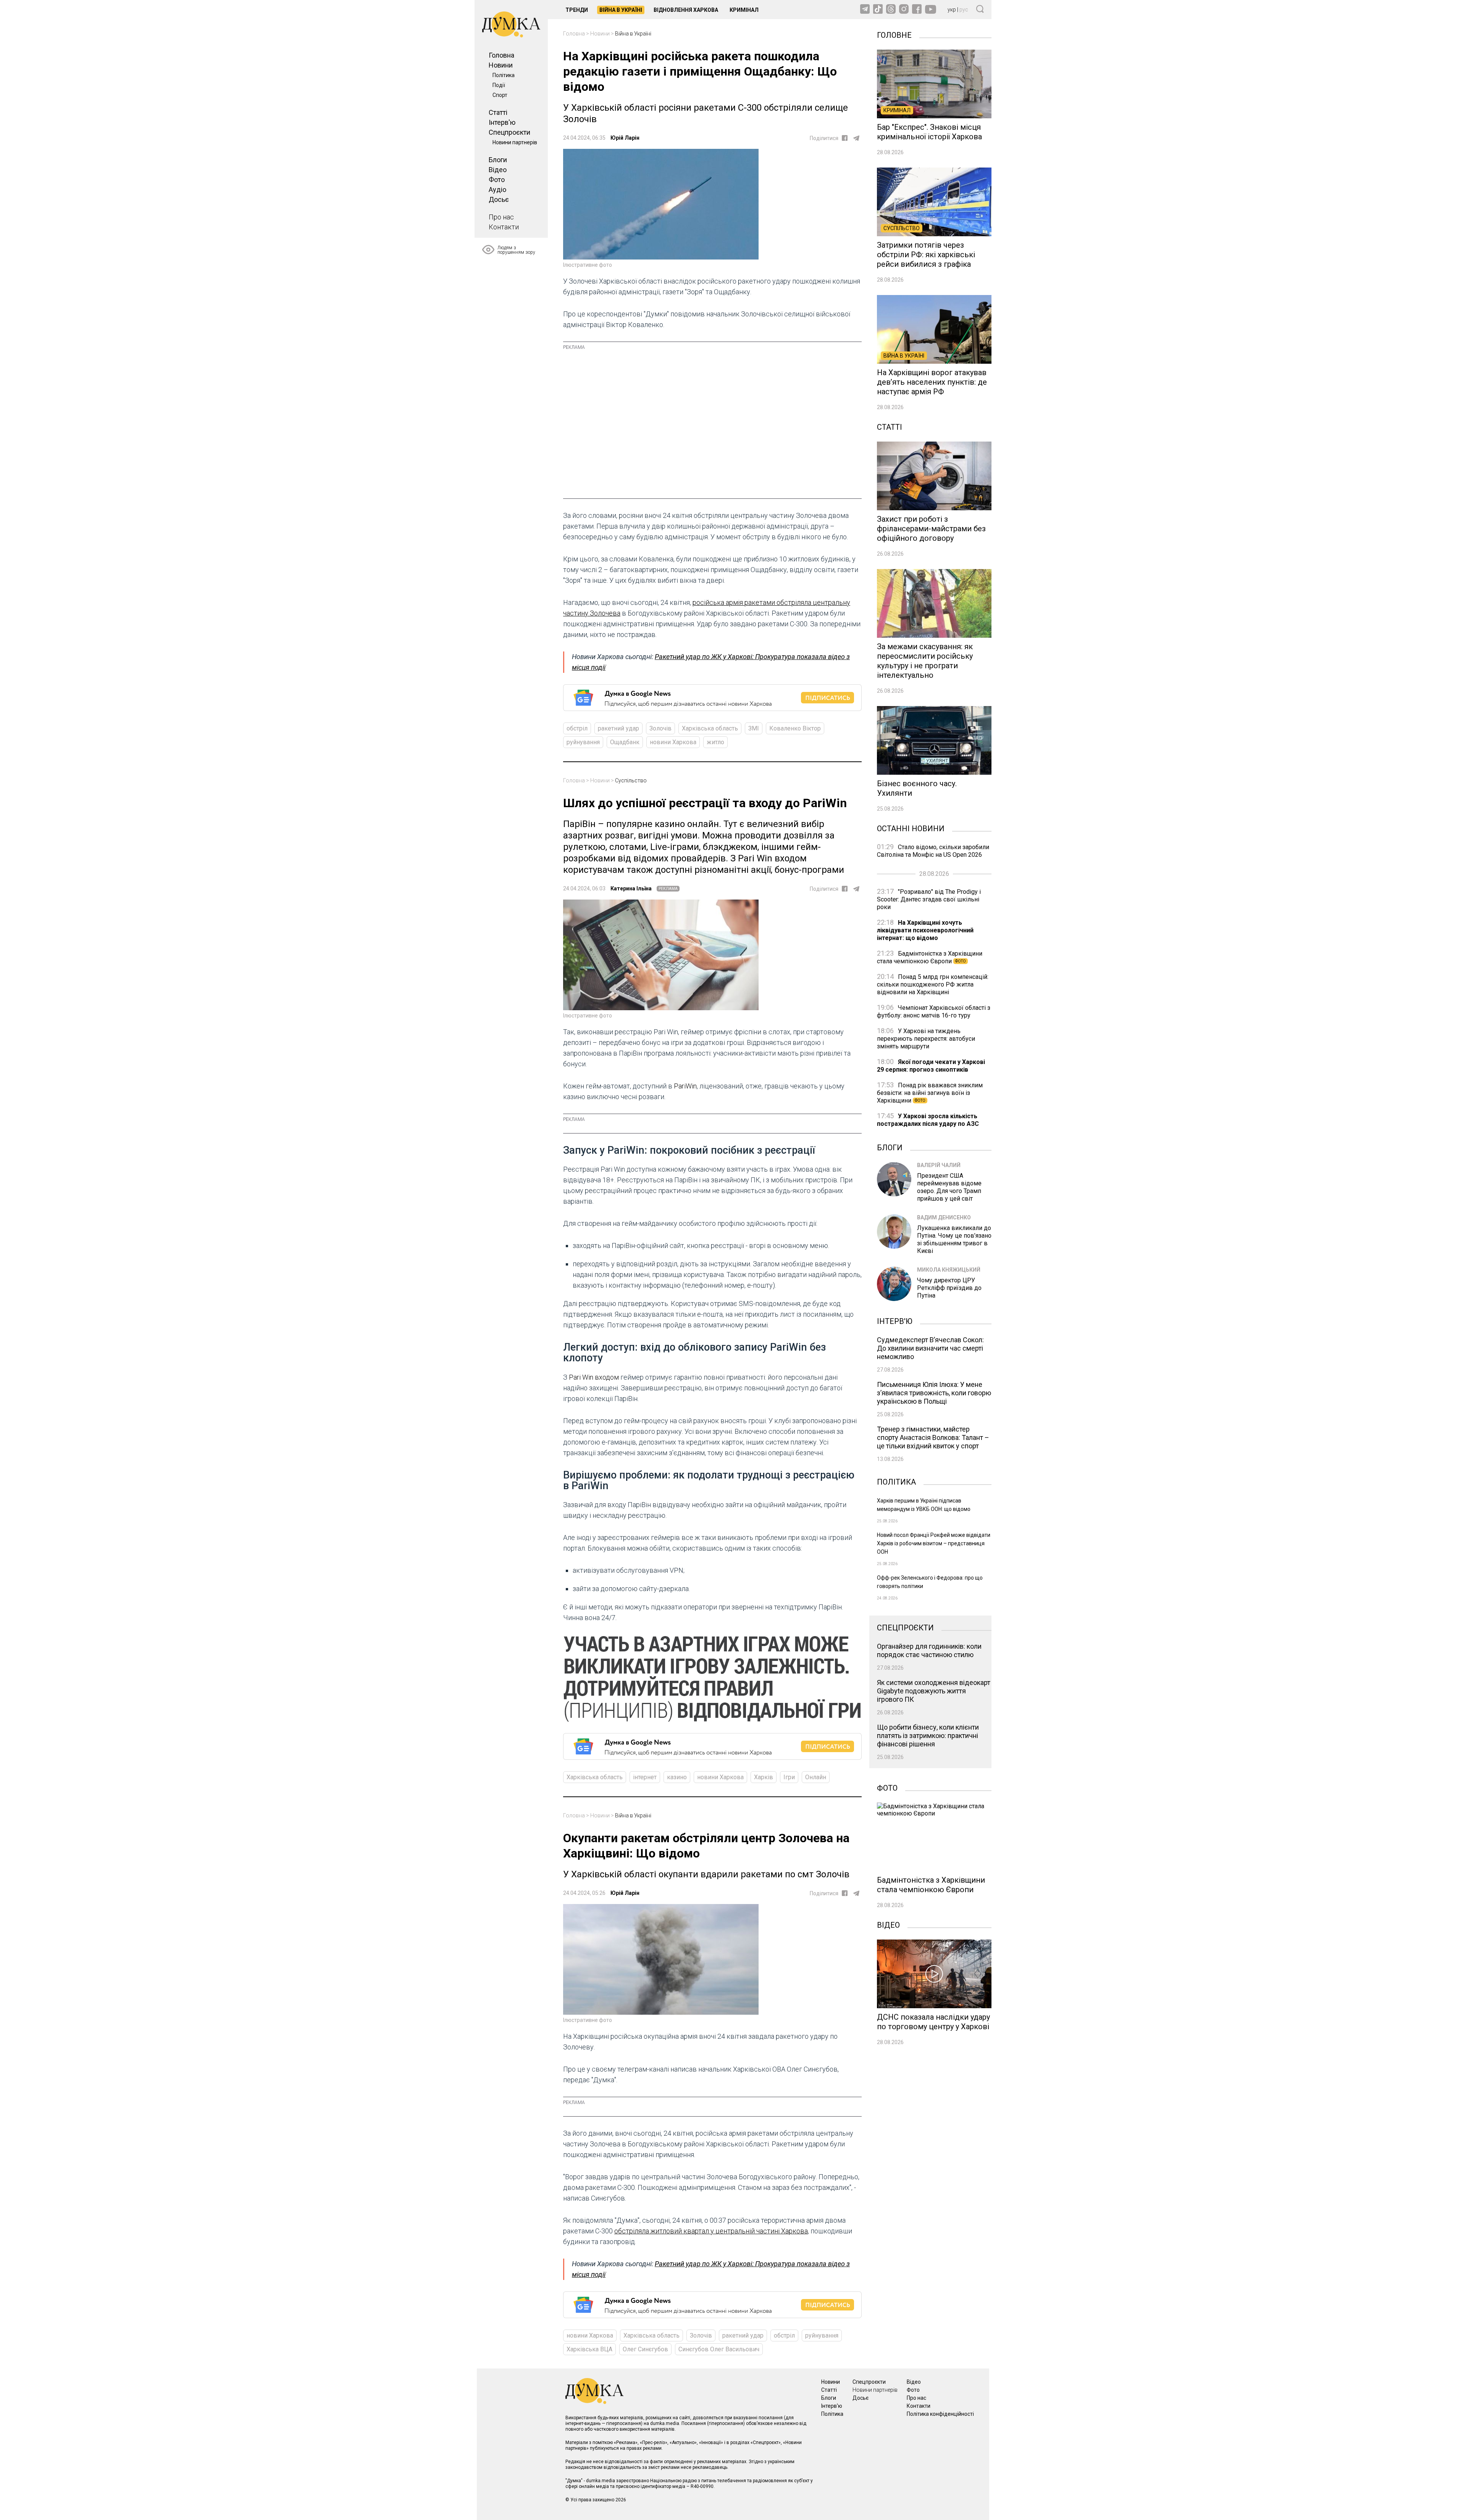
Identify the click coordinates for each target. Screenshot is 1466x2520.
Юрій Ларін (625, 138)
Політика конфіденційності (940, 2414)
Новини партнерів (515, 142)
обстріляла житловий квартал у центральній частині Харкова (711, 2231)
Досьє (499, 199)
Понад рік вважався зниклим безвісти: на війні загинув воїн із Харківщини (930, 1093)
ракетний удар (618, 728)
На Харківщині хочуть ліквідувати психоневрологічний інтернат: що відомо (925, 930)
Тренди (577, 10)
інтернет (645, 1777)
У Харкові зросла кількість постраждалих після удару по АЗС (928, 1120)
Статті (498, 112)
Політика (504, 75)
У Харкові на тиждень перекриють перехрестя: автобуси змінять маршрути (926, 1039)
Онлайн (816, 1777)
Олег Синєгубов (645, 2349)
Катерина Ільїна (631, 888)
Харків (764, 1777)
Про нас (501, 217)
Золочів (660, 728)
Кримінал (744, 10)
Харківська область (710, 728)
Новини (501, 65)
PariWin (685, 1086)
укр (952, 10)
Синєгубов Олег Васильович (719, 2349)
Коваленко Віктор (795, 728)
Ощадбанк (625, 742)
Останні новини (911, 828)
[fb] (845, 138)
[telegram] (856, 138)
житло (715, 742)
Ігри (789, 1777)
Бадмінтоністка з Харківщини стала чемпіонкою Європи (930, 957)
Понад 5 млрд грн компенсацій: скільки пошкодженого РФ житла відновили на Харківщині (933, 984)
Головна (501, 55)
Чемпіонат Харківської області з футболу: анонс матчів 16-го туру (934, 1012)
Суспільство (631, 780)
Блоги (498, 160)
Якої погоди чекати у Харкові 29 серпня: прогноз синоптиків (931, 1066)
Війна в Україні (621, 10)
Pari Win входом (594, 1377)
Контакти (504, 227)
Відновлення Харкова (686, 10)
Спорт (500, 95)
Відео (498, 170)
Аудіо (497, 189)
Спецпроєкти (509, 132)
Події (499, 85)
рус (964, 10)
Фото (497, 180)
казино (677, 1777)
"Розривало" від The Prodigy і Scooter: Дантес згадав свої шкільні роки (929, 899)
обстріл (577, 728)
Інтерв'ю (502, 122)
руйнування (583, 742)
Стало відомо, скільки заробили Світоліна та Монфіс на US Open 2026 (933, 851)
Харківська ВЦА (589, 2349)
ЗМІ (754, 728)
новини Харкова (673, 742)
